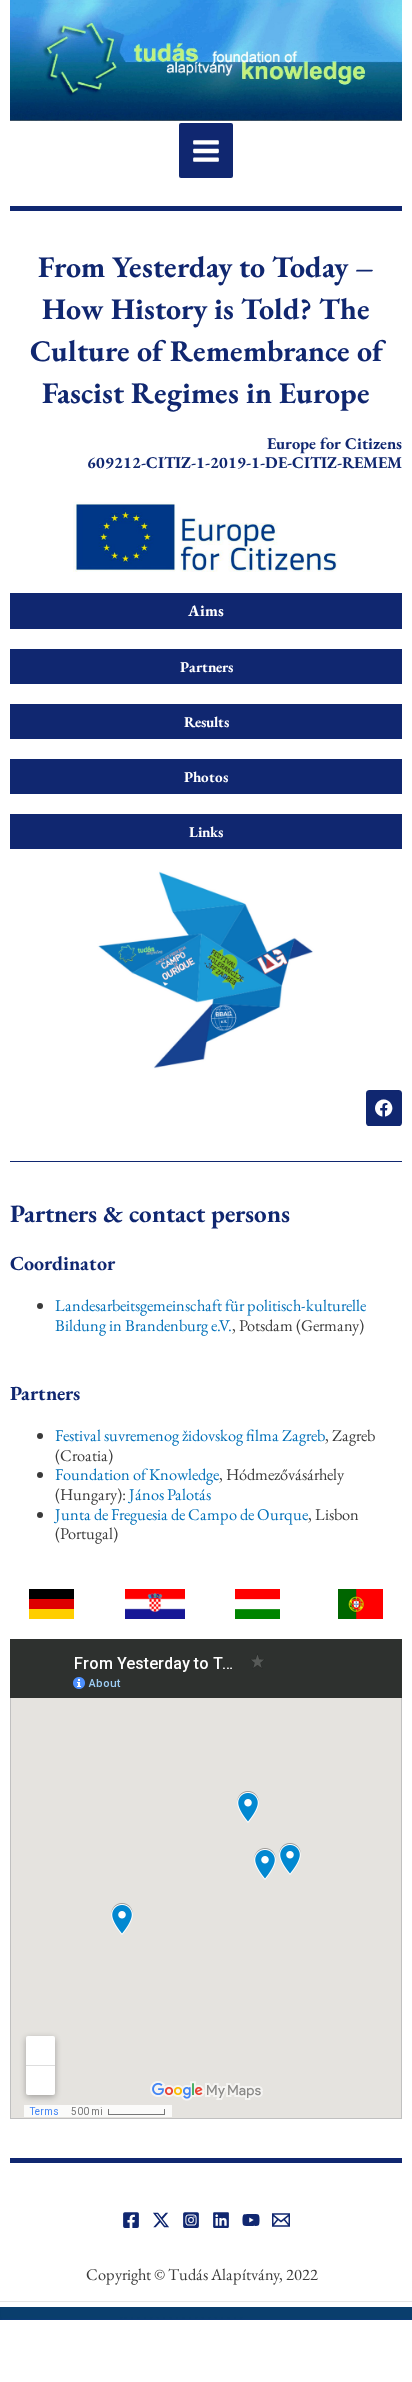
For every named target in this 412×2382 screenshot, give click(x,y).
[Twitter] (161, 2220)
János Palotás (170, 1494)
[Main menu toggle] (206, 150)
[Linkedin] (221, 2220)
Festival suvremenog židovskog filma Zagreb (190, 1435)
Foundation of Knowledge (137, 1474)
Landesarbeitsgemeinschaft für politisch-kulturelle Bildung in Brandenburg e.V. (210, 1315)
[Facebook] (131, 2220)
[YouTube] (251, 2220)
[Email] (281, 2220)
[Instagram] (191, 2220)
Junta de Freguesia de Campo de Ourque (181, 1514)
